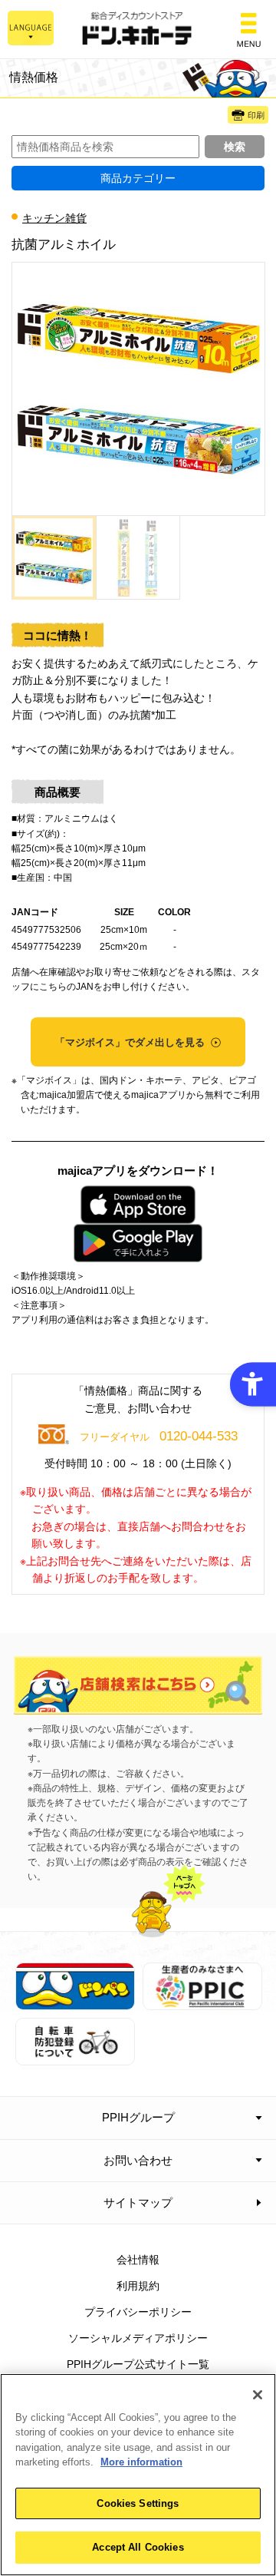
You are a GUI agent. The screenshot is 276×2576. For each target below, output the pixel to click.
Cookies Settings (138, 2503)
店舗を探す (138, 1685)
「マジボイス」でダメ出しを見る (131, 1042)
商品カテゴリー (138, 178)
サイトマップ (138, 2202)
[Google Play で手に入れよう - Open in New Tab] (138, 1243)
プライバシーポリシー (138, 2312)
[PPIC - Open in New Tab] (202, 2002)
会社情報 (138, 2260)
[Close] (258, 2395)
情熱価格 (34, 77)
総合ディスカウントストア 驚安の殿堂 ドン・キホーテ (138, 30)
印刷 (256, 115)
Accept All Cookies (138, 2547)
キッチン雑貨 (54, 218)
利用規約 (138, 2286)
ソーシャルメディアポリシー (138, 2338)
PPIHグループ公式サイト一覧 (138, 2364)
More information (141, 2462)
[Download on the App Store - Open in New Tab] (138, 1205)
